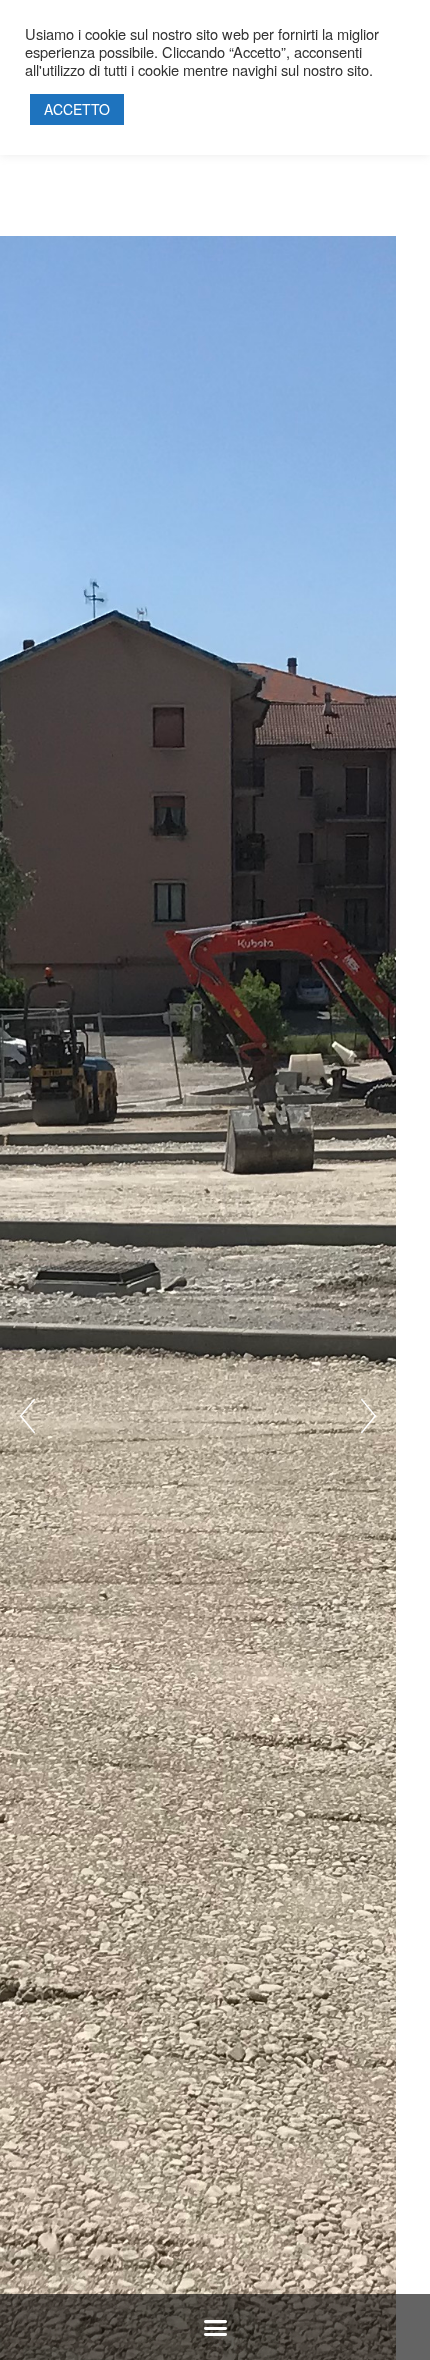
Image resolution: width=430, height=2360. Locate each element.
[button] (215, 2328)
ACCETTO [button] (77, 109)
